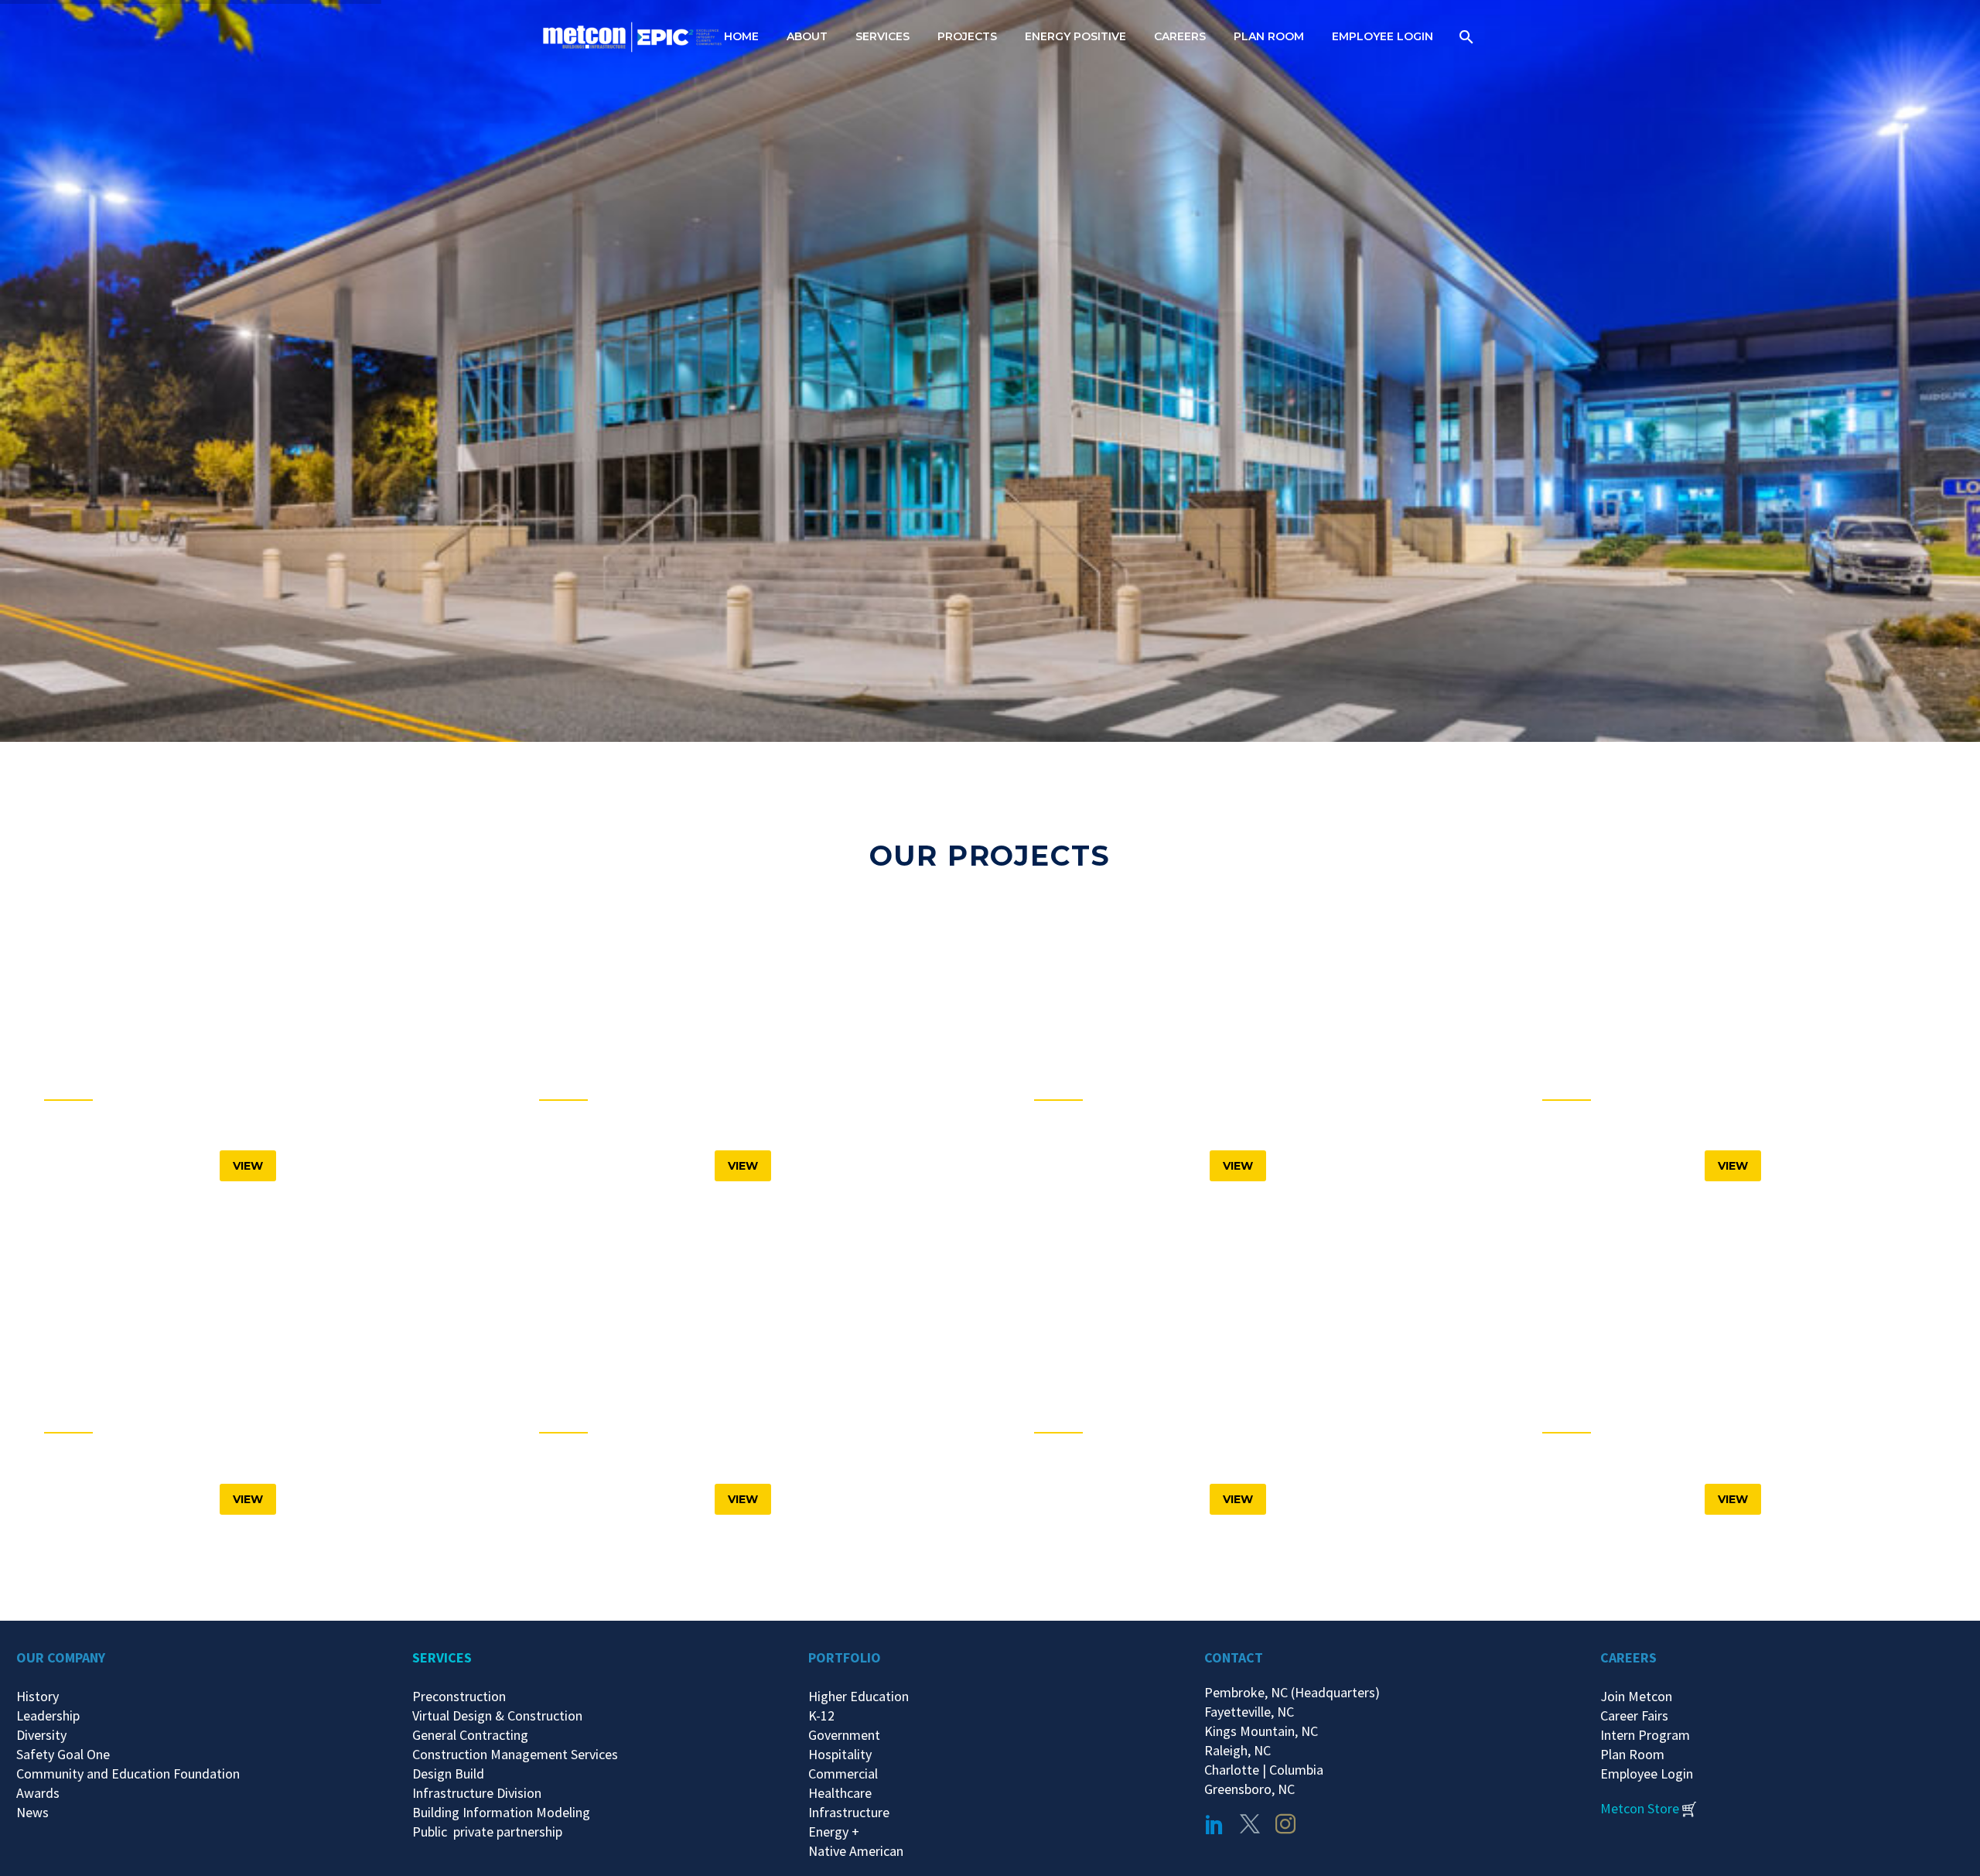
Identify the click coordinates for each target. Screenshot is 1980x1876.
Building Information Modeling (501, 1812)
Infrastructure (849, 1812)
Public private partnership (487, 1832)
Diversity (41, 1735)
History (38, 1696)
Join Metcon (1636, 1696)
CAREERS (1628, 1657)
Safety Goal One (63, 1754)
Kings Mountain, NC (1264, 1731)
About (807, 36)
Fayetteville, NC (1252, 1712)
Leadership (48, 1715)
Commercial (843, 1773)
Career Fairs (1634, 1715)
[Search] (1465, 37)
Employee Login (1383, 36)
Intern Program (1645, 1735)
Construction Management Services (515, 1754)
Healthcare (840, 1793)
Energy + (834, 1832)
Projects (967, 36)
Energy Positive (1075, 36)
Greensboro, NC (1249, 1789)
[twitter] (1250, 1824)
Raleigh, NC (1237, 1750)
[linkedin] (1214, 1824)
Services (882, 36)
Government (844, 1735)
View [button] (248, 1166)
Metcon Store (1640, 1808)
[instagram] (1285, 1824)
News (32, 1812)
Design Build (448, 1773)
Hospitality (840, 1754)
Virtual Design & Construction (497, 1715)
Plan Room (1269, 36)
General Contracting (470, 1735)
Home (741, 36)
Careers (1180, 36)
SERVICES (442, 1657)
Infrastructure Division (477, 1793)
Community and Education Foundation (128, 1773)
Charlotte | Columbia (1264, 1770)
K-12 (821, 1715)
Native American (856, 1851)
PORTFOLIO (845, 1657)
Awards (38, 1793)
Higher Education (859, 1696)
